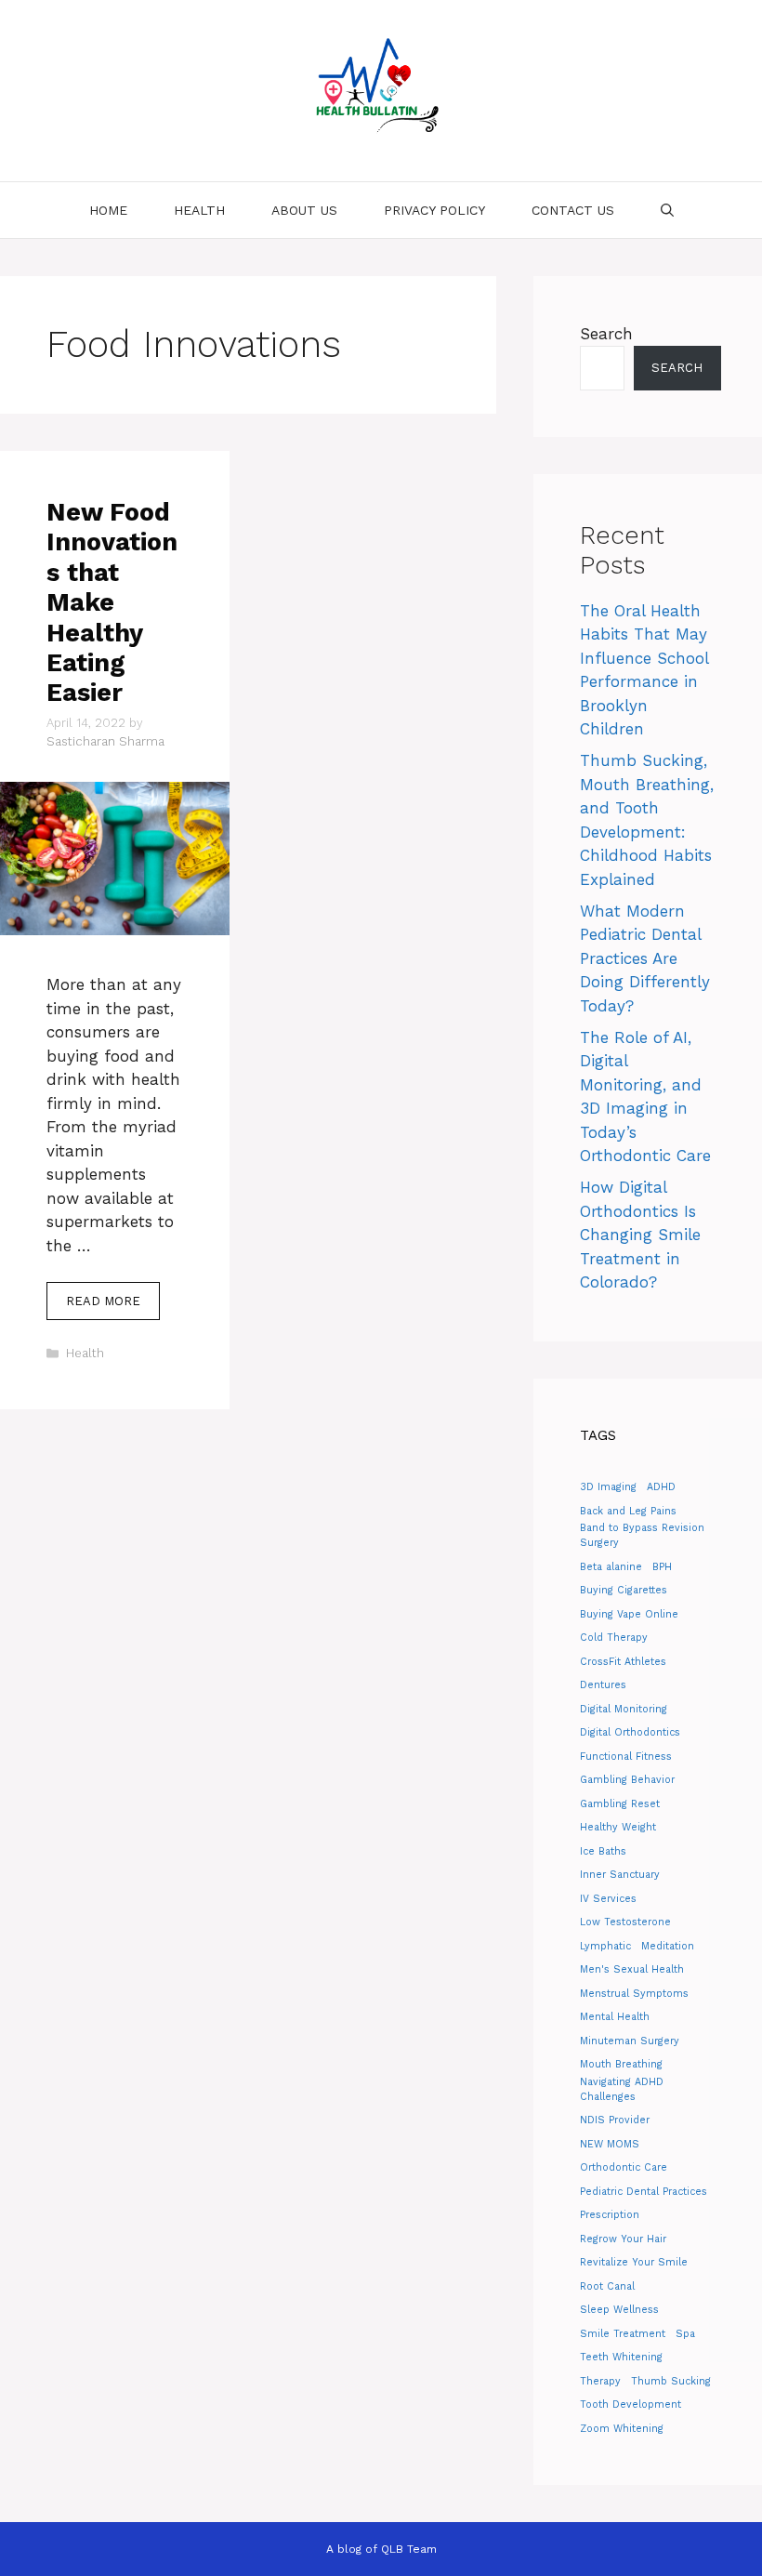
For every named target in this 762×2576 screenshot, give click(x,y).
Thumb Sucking (671, 2381)
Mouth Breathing (621, 2064)
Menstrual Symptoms (634, 1994)
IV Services (608, 1899)
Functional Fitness (626, 1757)
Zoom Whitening (622, 2429)
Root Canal (607, 2286)
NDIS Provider (615, 2120)
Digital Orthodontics (630, 1732)
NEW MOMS (610, 2144)
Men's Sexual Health (632, 1969)
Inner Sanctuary (620, 1875)
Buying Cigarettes (624, 1590)
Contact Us (573, 210)
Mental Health (615, 2017)
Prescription (610, 2215)
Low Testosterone (625, 1922)
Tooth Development (631, 2404)
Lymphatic (605, 1946)
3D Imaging (608, 1487)
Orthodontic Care (624, 2167)
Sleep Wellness (619, 2310)
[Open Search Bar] (667, 210)
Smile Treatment (623, 2334)
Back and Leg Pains (628, 1511)
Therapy (600, 2381)
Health (199, 210)
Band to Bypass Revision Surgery (642, 1535)
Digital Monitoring (624, 1709)
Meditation (668, 1946)
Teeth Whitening (621, 2357)
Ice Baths (603, 1851)
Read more (103, 1301)
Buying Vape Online (629, 1614)
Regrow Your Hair (623, 2239)
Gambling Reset (620, 1804)
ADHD (661, 1487)
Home (108, 210)
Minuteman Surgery (630, 2041)
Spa (685, 2334)
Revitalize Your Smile (634, 2262)
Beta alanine (611, 1567)
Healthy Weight (618, 1827)
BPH (662, 1567)
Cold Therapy (614, 1638)
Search (606, 334)
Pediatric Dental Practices (644, 2192)
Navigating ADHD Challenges (622, 2089)
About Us (304, 210)
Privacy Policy (434, 210)
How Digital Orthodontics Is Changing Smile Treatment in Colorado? (640, 1235)
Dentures (603, 1685)
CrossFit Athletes (623, 1662)
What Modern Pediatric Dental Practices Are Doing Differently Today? (645, 958)
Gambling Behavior (627, 1780)
